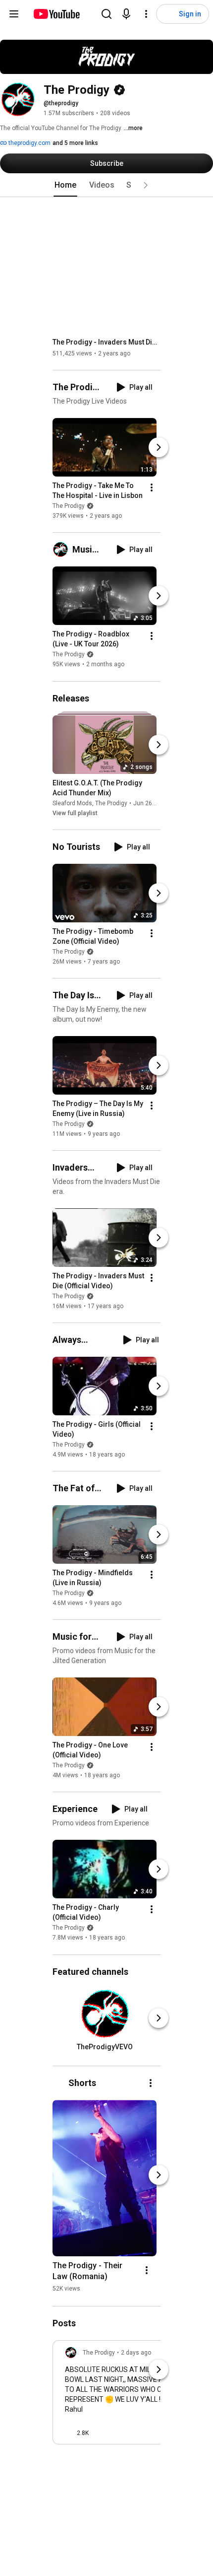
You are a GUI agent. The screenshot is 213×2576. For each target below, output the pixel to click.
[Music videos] (62, 550)
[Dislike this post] (101, 2433)
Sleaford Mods (72, 803)
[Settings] (146, 14)
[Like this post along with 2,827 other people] (69, 2433)
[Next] (159, 447)
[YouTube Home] (56, 14)
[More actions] (152, 487)
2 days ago (136, 2353)
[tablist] (106, 185)
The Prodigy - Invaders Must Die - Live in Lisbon (107, 342)
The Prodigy (69, 506)
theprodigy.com (29, 143)
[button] (146, 185)
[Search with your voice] (126, 14)
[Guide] (14, 14)
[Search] (106, 14)
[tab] (65, 185)
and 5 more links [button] (75, 143)
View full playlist (75, 813)
